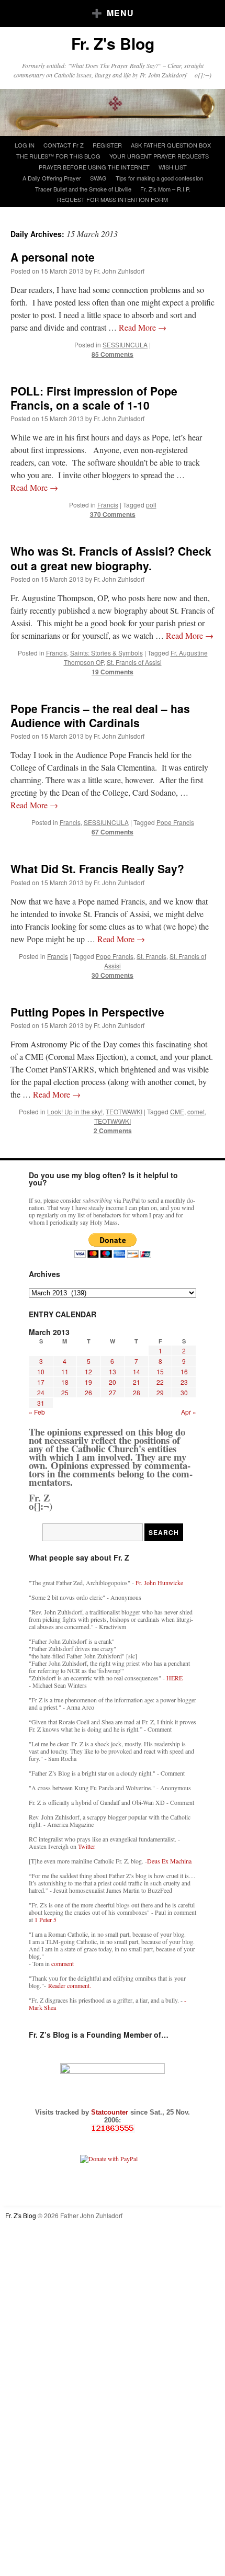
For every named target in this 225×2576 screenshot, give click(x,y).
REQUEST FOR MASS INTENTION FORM (113, 199)
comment (63, 1963)
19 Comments (113, 672)
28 (137, 1392)
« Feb (37, 1412)
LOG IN (25, 145)
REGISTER (107, 145)
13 (113, 1371)
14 (137, 1371)
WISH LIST (173, 167)
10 (41, 1371)
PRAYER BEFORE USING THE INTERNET (94, 167)
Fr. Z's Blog (113, 43)
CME (177, 1111)
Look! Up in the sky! (75, 1111)
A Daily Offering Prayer (52, 178)
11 (65, 1371)
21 (137, 1382)
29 (160, 1392)
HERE (175, 1678)
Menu (120, 13)
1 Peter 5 (46, 1919)
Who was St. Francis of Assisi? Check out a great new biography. (111, 558)
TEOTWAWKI (124, 1111)
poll (151, 505)
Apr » (189, 1412)
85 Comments (113, 354)
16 (184, 1371)
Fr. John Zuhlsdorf (119, 271)
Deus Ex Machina (169, 1861)
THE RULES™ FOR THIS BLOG (58, 156)
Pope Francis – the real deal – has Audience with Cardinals (100, 715)
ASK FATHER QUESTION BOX (171, 145)
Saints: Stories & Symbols (106, 653)
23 (184, 1382)
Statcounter (111, 2112)
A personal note (53, 257)
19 (88, 1382)
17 (41, 1382)
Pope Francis (175, 822)
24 (41, 1392)
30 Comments (113, 975)
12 (88, 1371)
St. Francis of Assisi (134, 662)
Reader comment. (70, 1985)
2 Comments (113, 1131)
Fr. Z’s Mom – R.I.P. (165, 189)
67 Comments (113, 832)
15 (160, 1371)
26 (88, 1392)
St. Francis (151, 956)
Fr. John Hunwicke (159, 1583)
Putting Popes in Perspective (87, 1012)
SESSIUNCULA (125, 344)
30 (184, 1392)
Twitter (87, 1846)
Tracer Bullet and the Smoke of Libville (83, 189)
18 (65, 1382)
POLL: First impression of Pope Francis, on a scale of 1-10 (94, 398)
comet (196, 1111)
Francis (108, 505)
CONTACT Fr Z (64, 145)
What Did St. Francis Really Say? (97, 868)
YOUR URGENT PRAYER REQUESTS (159, 156)
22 (160, 1382)
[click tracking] (113, 2128)
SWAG (98, 178)
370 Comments (113, 514)
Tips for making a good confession (159, 178)
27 (113, 1392)
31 (41, 1403)
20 (113, 1382)
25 (65, 1392)
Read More (143, 327)
